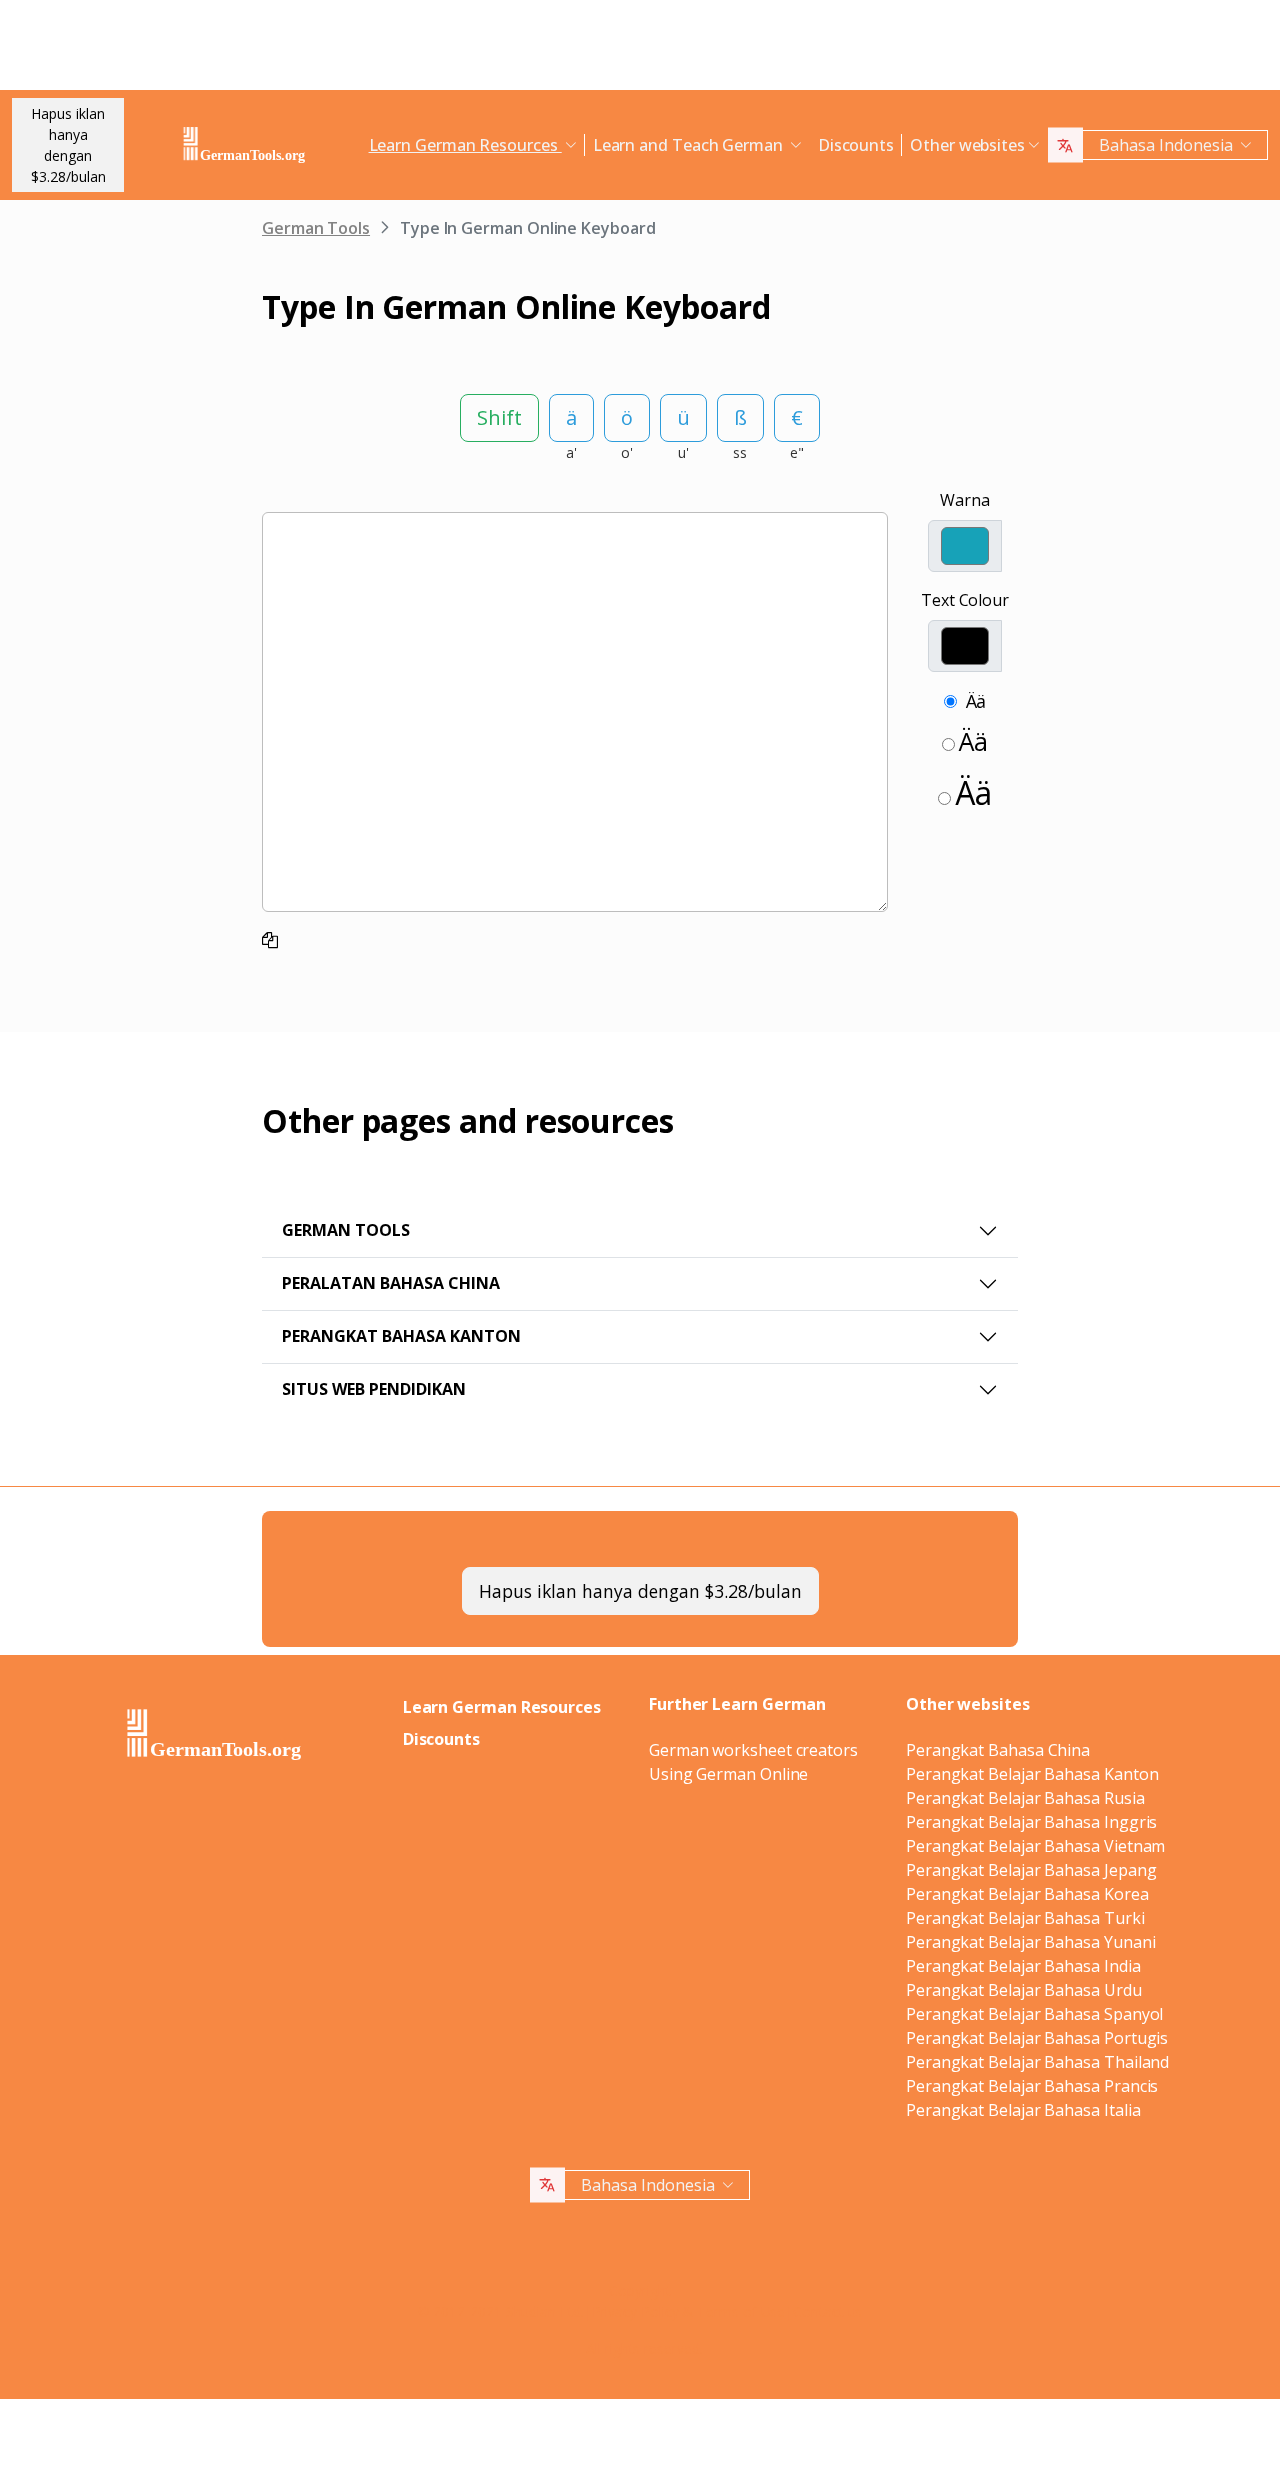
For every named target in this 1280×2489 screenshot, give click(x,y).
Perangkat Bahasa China (998, 1750)
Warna (965, 500)
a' (571, 452)
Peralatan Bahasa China (391, 1283)
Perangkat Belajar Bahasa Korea (1027, 1894)
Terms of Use (741, 2311)
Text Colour (965, 600)
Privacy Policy (635, 2311)
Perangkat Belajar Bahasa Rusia (1025, 1798)
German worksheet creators (753, 1750)
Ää (976, 701)
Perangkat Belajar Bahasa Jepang (1031, 1870)
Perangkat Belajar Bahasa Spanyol (1034, 2014)
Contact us (827, 2311)
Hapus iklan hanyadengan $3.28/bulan (68, 145)
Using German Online (728, 1774)
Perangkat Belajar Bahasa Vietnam (1035, 1846)
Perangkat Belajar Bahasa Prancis (1032, 2086)
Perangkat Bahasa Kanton (401, 1336)
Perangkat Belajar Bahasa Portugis (1037, 2038)
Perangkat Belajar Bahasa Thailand (1037, 2062)
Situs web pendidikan (374, 1389)
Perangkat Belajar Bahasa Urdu (1024, 1990)
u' (683, 452)
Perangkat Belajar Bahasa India (1023, 1966)
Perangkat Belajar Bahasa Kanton (1032, 1774)
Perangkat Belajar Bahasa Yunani (1031, 1942)
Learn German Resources (502, 1707)
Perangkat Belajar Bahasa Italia (1023, 2110)
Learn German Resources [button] (465, 145)
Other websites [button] (967, 145)
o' (627, 452)
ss (740, 452)
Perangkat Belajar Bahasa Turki (1025, 1918)
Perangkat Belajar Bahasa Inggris (1031, 1822)
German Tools (316, 228)
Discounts (856, 145)
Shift (499, 417)
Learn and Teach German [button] (690, 145)
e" (797, 452)
